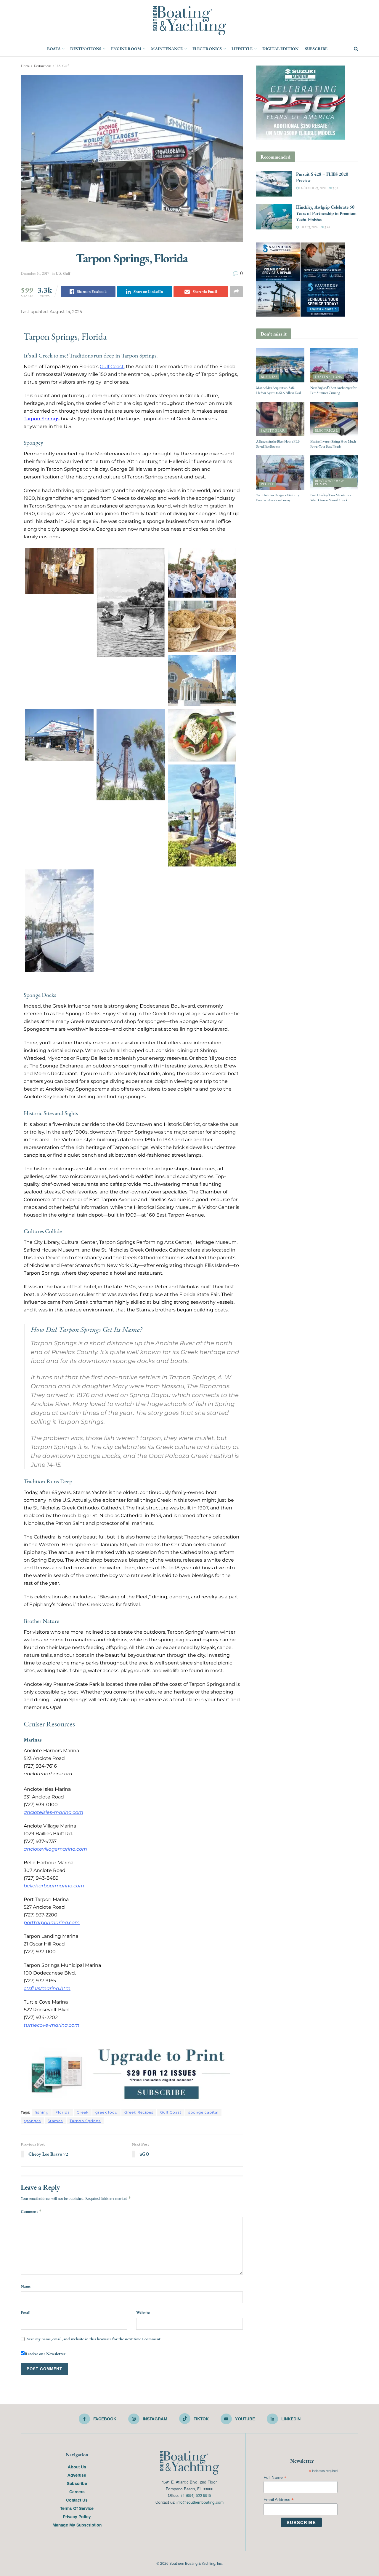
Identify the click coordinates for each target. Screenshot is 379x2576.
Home (25, 66)
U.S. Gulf (62, 66)
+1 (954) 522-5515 (195, 2495)
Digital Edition (280, 49)
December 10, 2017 (35, 273)
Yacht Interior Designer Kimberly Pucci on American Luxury (277, 498)
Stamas (55, 2121)
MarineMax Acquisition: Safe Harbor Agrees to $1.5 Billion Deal (278, 390)
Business (269, 377)
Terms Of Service (77, 2508)
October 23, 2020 (312, 188)
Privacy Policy (77, 2516)
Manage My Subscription (77, 2525)
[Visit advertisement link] (132, 2073)
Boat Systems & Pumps (330, 483)
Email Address (279, 2500)
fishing (42, 2112)
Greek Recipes (139, 2112)
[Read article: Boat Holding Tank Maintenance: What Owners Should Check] (334, 473)
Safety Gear (273, 431)
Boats (54, 49)
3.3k (335, 188)
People (267, 484)
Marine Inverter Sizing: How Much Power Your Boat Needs (333, 444)
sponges (32, 2121)
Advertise (77, 2475)
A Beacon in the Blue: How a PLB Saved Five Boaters (278, 444)
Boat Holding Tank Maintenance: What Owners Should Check (332, 498)
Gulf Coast (112, 367)
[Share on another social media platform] (236, 292)
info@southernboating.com (200, 2502)
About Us (77, 2467)
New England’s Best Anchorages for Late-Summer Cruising (333, 390)
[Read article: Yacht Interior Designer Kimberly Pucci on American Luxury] (280, 473)
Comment (31, 2211)
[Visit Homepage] (189, 21)
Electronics (207, 49)
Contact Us (77, 2500)
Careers (77, 2492)
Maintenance (167, 49)
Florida (63, 2112)
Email (26, 2312)
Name (26, 2286)
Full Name (275, 2477)
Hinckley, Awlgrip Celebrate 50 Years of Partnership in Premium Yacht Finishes (326, 213)
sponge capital (203, 2112)
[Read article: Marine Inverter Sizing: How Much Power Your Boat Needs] (334, 419)
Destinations (86, 49)
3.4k (327, 227)
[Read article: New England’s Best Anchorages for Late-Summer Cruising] (334, 365)
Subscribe (316, 49)
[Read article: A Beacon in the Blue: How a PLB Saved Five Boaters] (280, 419)
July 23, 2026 (308, 227)
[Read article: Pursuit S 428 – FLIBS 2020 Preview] (274, 184)
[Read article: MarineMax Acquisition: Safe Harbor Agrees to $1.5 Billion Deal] (280, 365)
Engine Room (126, 49)
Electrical (326, 431)
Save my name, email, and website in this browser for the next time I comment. (94, 2339)
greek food (106, 2112)
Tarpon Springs (42, 419)
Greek (83, 2112)
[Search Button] (356, 49)
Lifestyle (242, 49)
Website (143, 2312)
